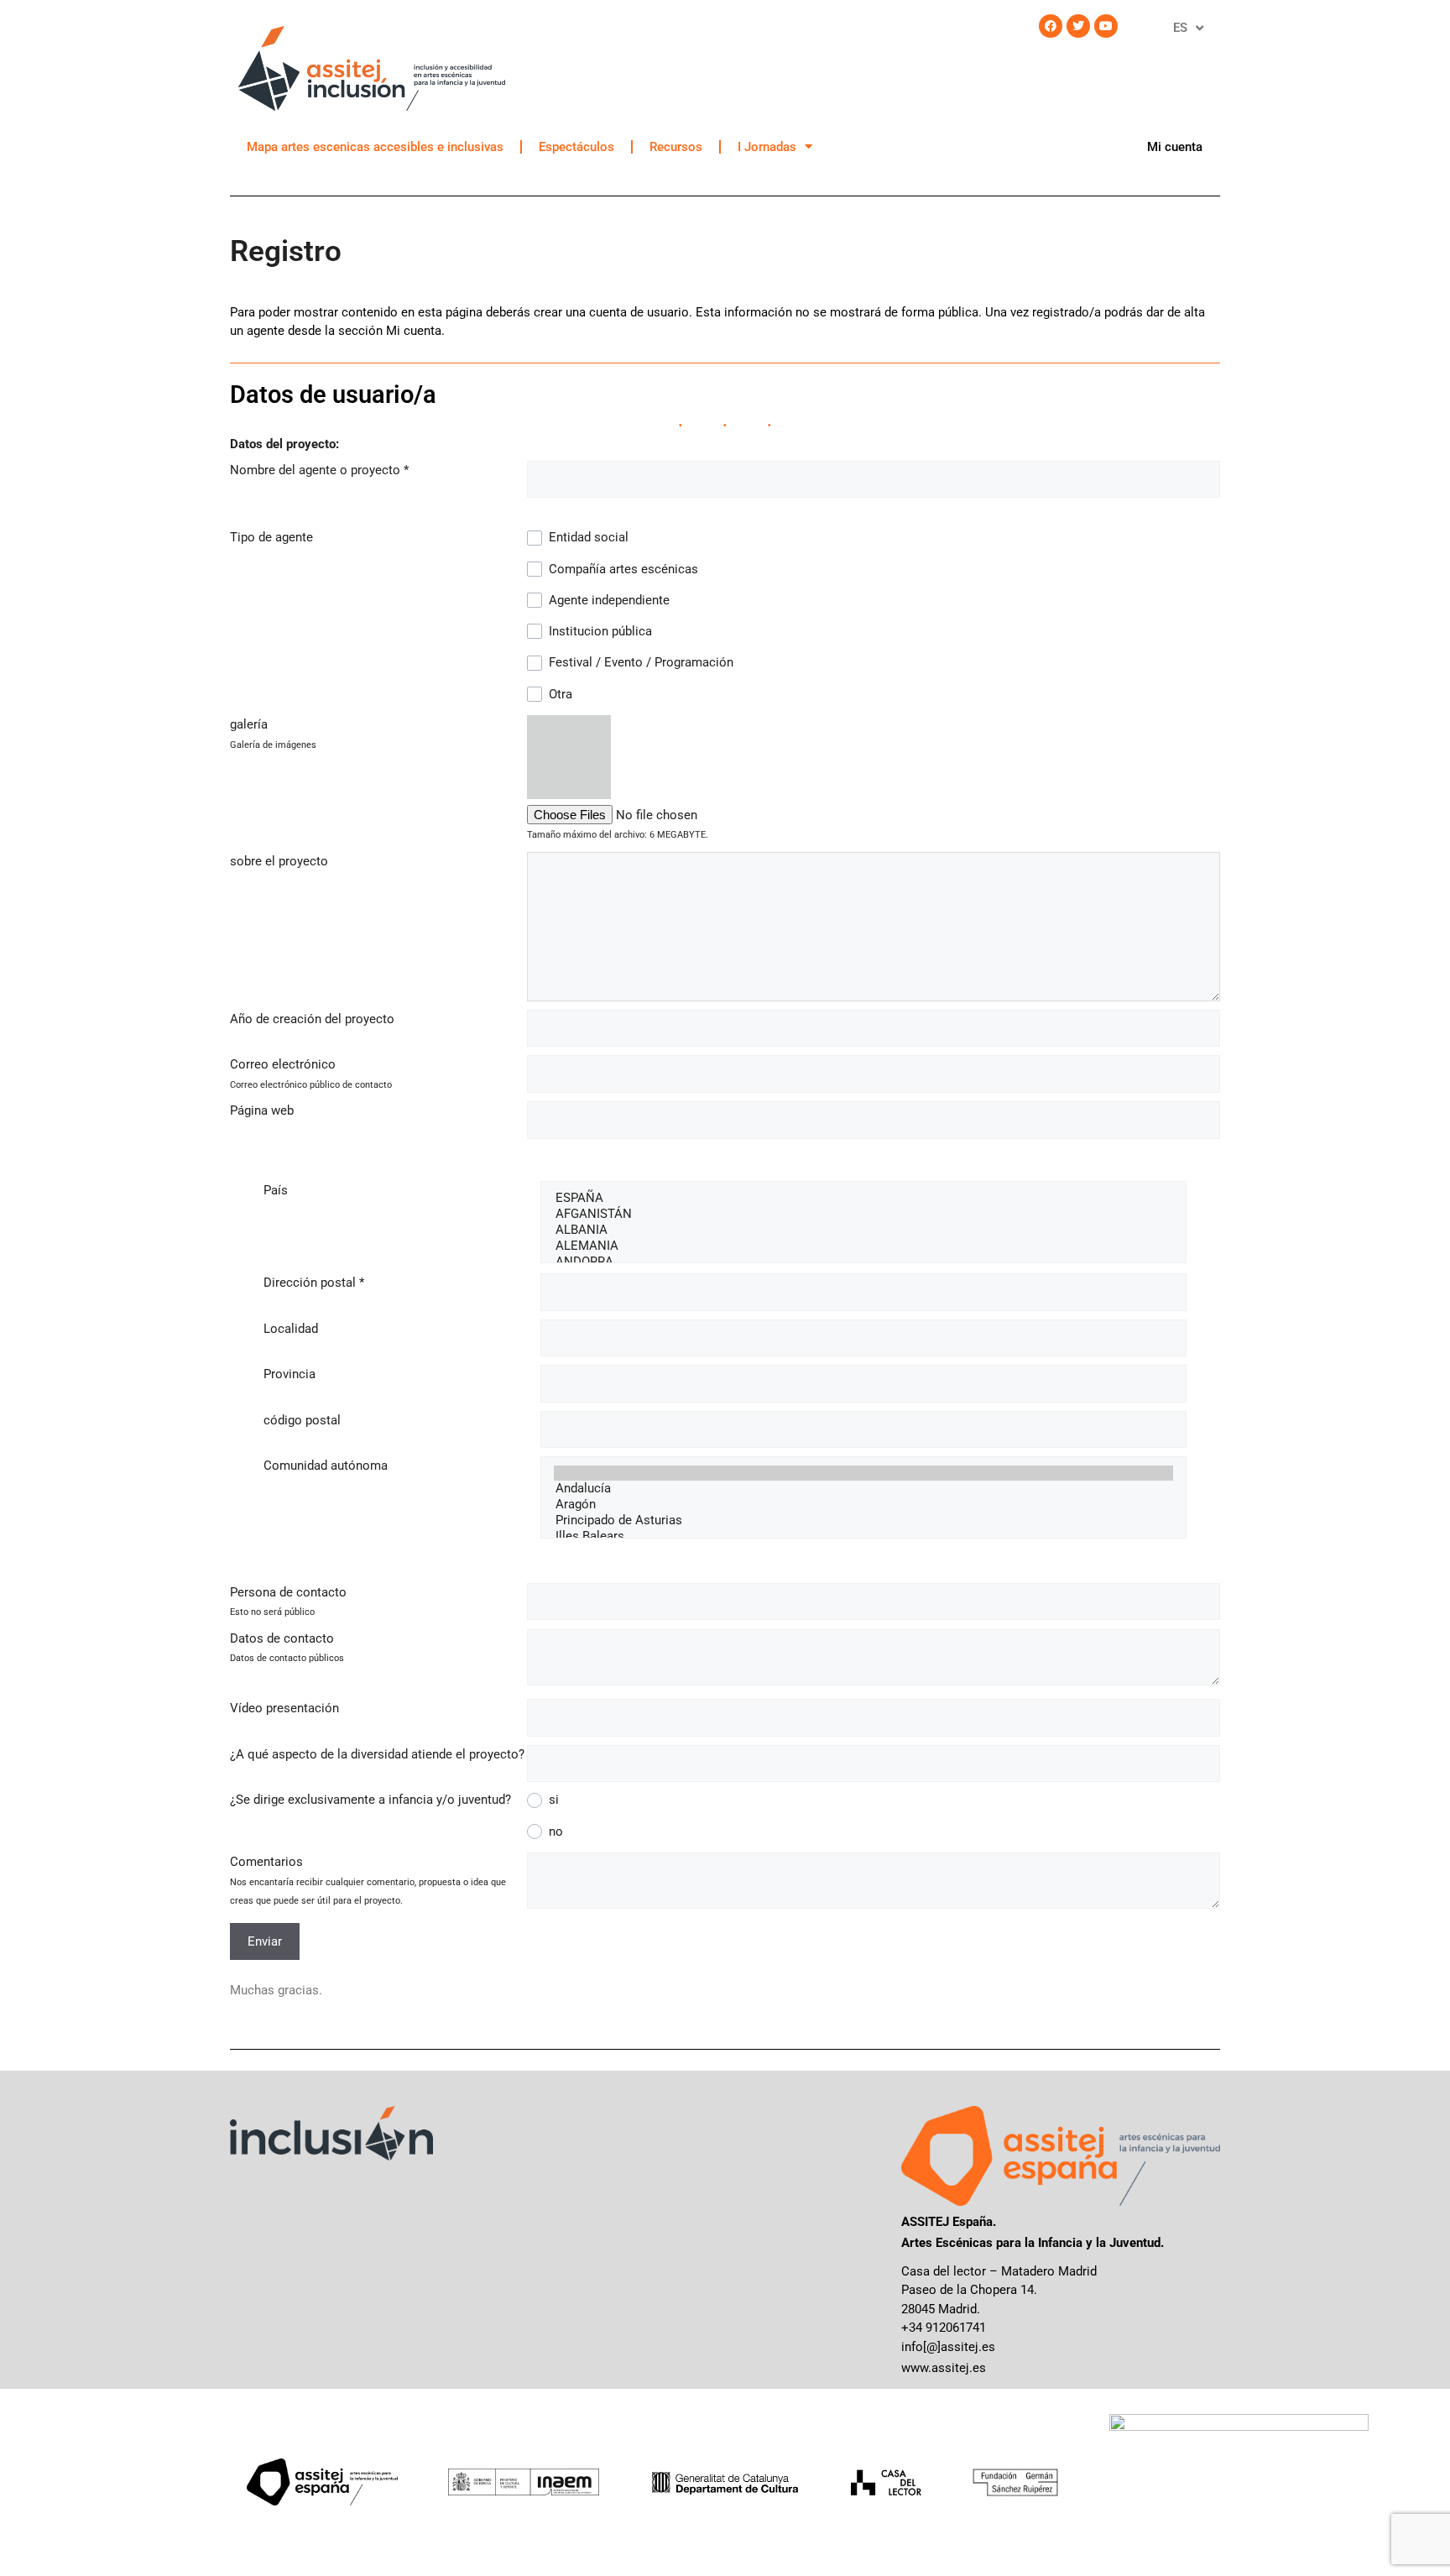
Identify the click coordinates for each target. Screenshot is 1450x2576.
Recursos (676, 147)
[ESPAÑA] (863, 1198)
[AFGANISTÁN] (863, 1214)
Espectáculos (576, 147)
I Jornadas (767, 147)
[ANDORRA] (863, 1262)
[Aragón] (863, 1505)
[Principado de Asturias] (863, 1521)
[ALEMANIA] (863, 1246)
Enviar (265, 1941)
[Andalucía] (863, 1489)
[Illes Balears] (863, 1536)
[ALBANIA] (863, 1230)
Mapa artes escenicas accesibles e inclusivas (375, 147)
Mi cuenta (1175, 147)
